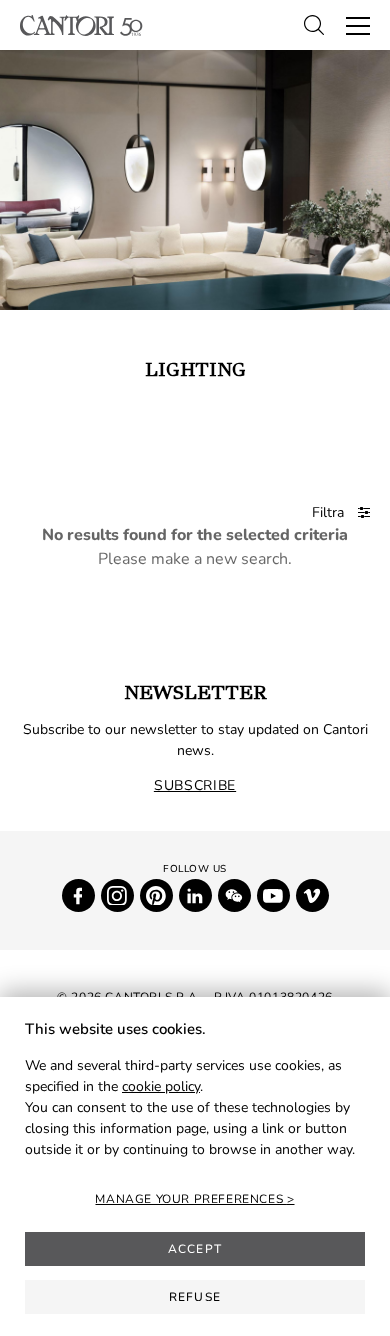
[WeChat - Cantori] (234, 895)
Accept (195, 1249)
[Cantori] (81, 25)
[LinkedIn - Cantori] (195, 895)
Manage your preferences (190, 1199)
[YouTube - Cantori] (273, 895)
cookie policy (161, 1086)
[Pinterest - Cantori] (156, 895)
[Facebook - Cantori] (78, 895)
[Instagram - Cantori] (117, 895)
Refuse (195, 1297)
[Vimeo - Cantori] (312, 895)
